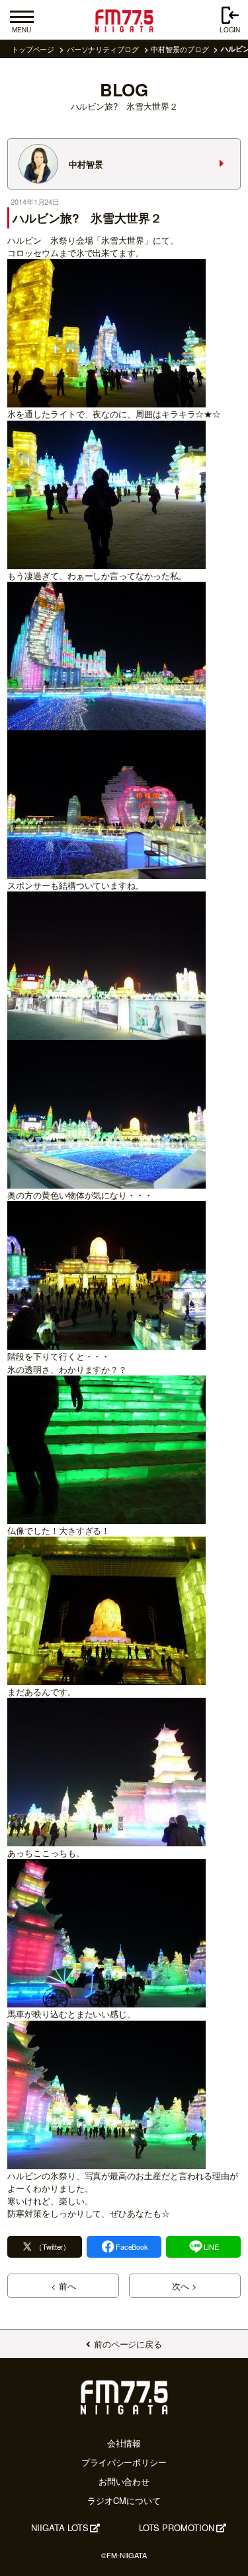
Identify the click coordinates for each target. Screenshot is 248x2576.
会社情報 (124, 2443)
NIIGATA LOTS (60, 2527)
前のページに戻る (128, 2344)
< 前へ (63, 2286)
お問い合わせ (124, 2481)
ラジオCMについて (124, 2500)
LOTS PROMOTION (177, 2527)
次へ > (185, 2286)
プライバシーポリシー (124, 2462)
